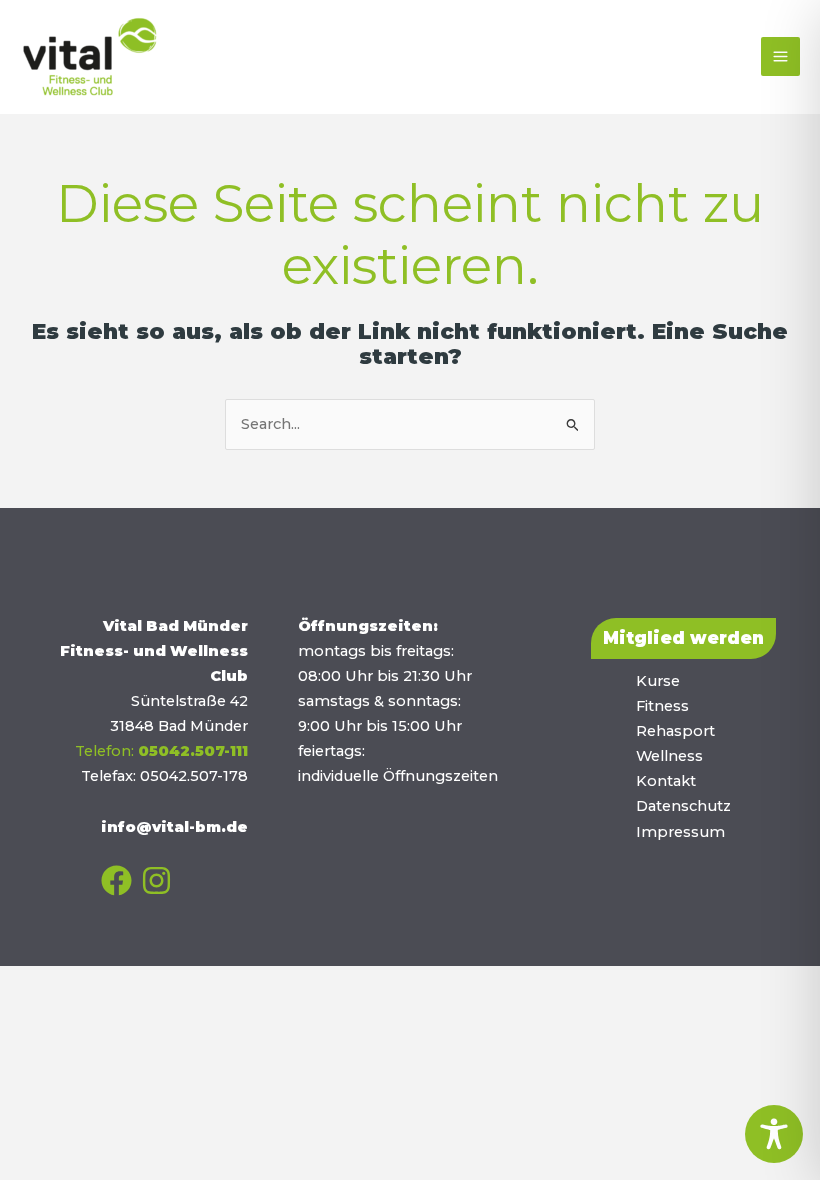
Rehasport (675, 731)
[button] (683, 638)
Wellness (669, 756)
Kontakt (666, 781)
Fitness (662, 706)
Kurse (658, 681)
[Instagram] (156, 880)
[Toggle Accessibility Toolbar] (774, 1134)
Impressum (680, 832)
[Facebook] (116, 880)
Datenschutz (683, 806)
